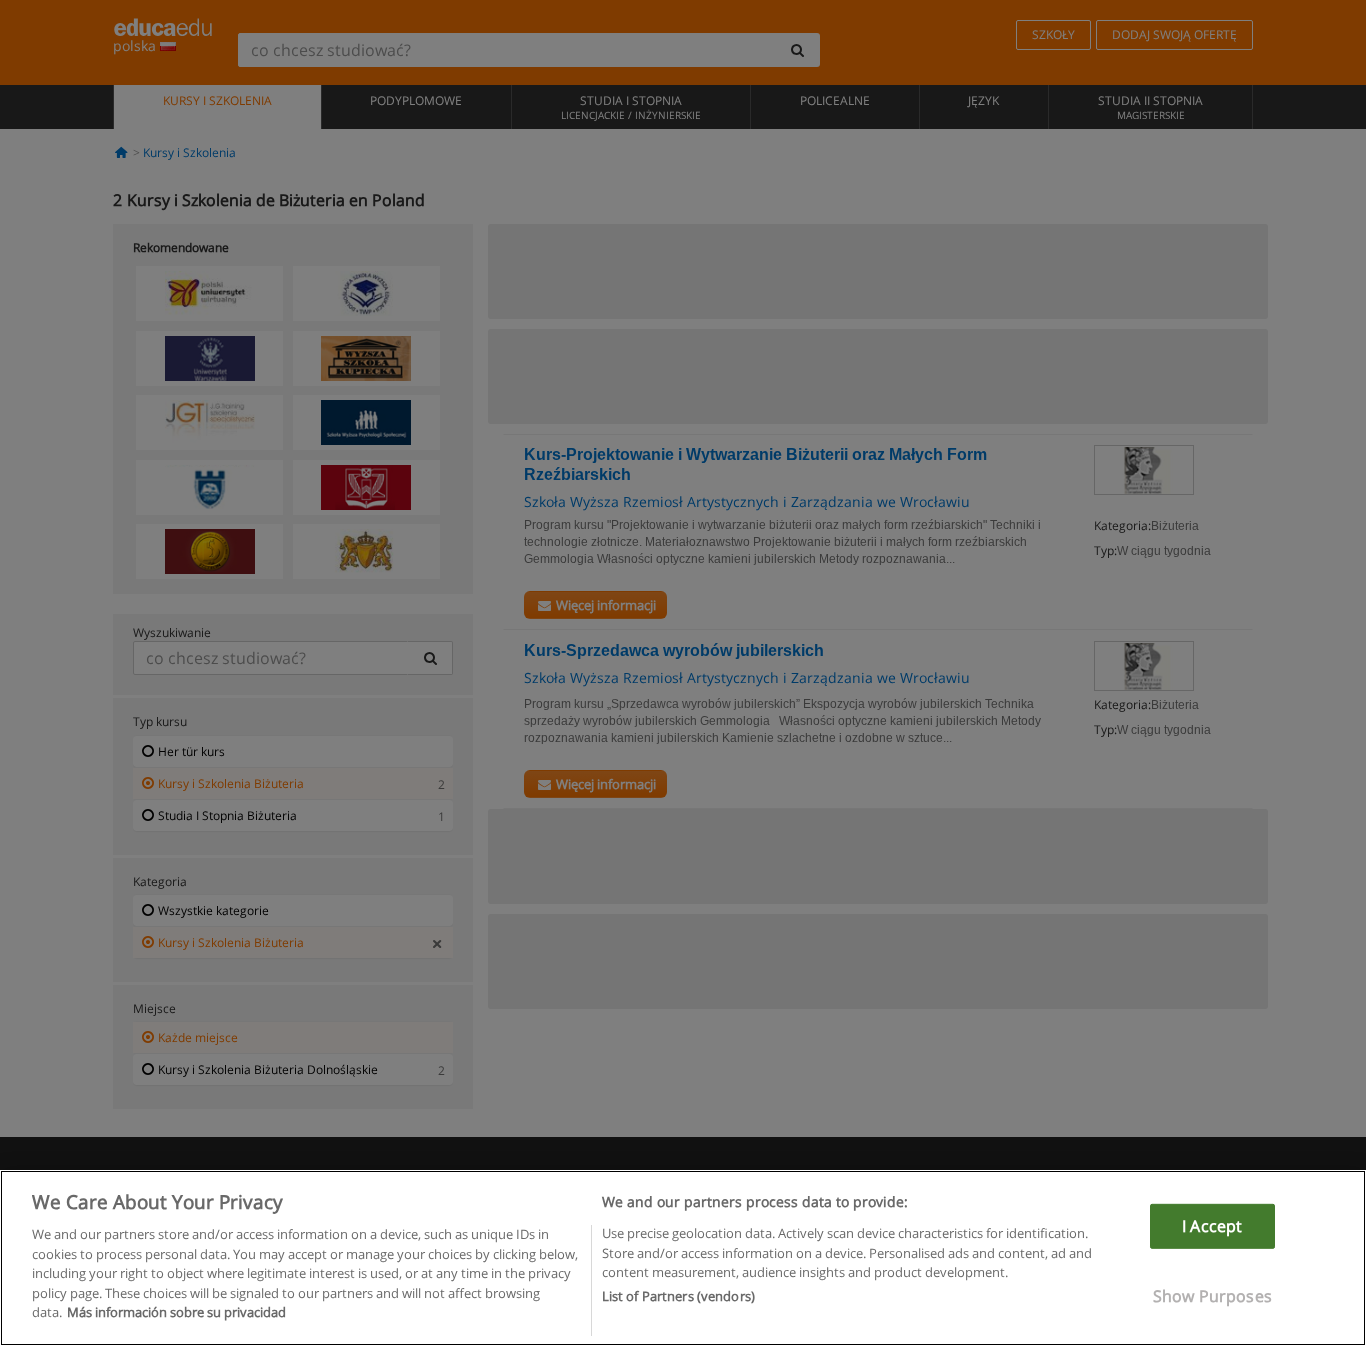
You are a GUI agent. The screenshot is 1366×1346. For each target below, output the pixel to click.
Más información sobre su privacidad (176, 1312)
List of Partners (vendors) (678, 1297)
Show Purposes (1212, 1296)
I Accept (1212, 1226)
